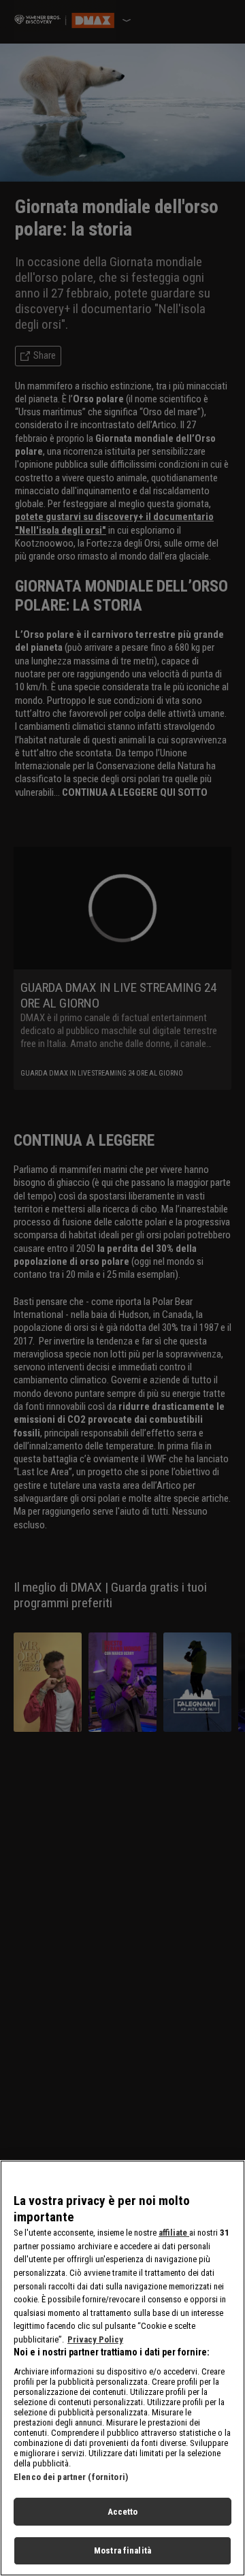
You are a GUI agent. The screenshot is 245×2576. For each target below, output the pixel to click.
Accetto (123, 2512)
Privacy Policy (95, 2339)
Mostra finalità (122, 2550)
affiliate (174, 2233)
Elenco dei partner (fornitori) (71, 2477)
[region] (122, 2368)
